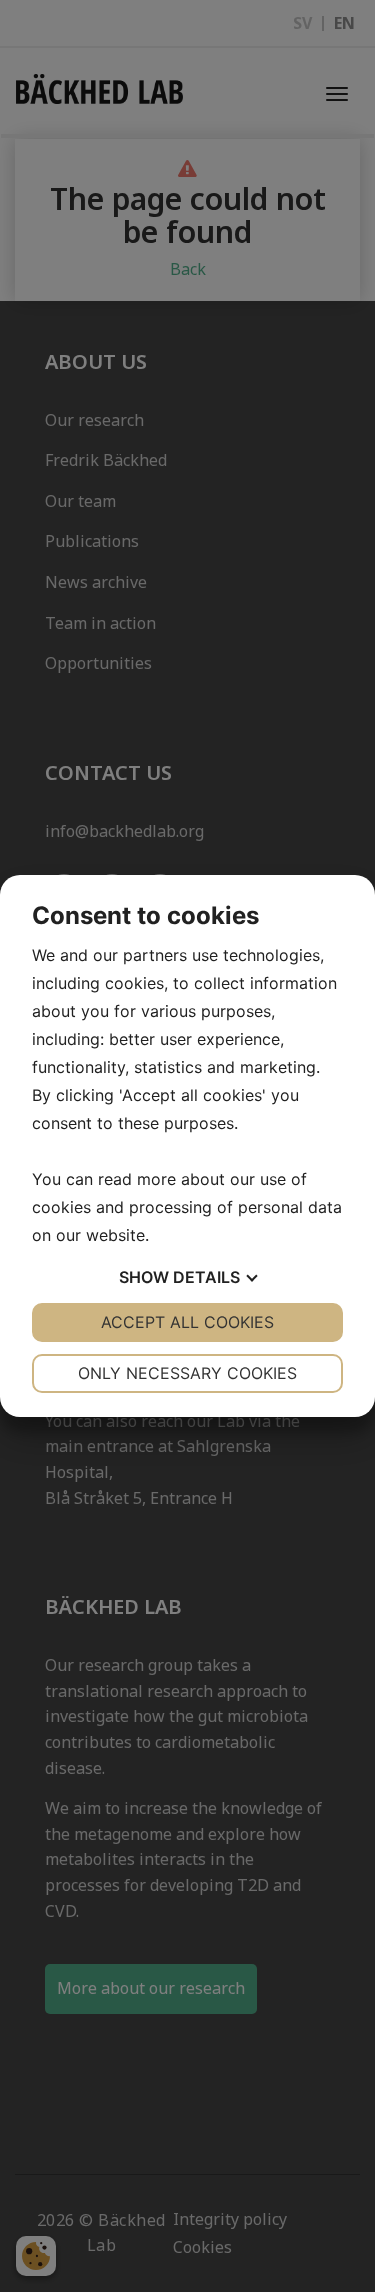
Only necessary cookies (187, 1373)
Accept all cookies (187, 1322)
